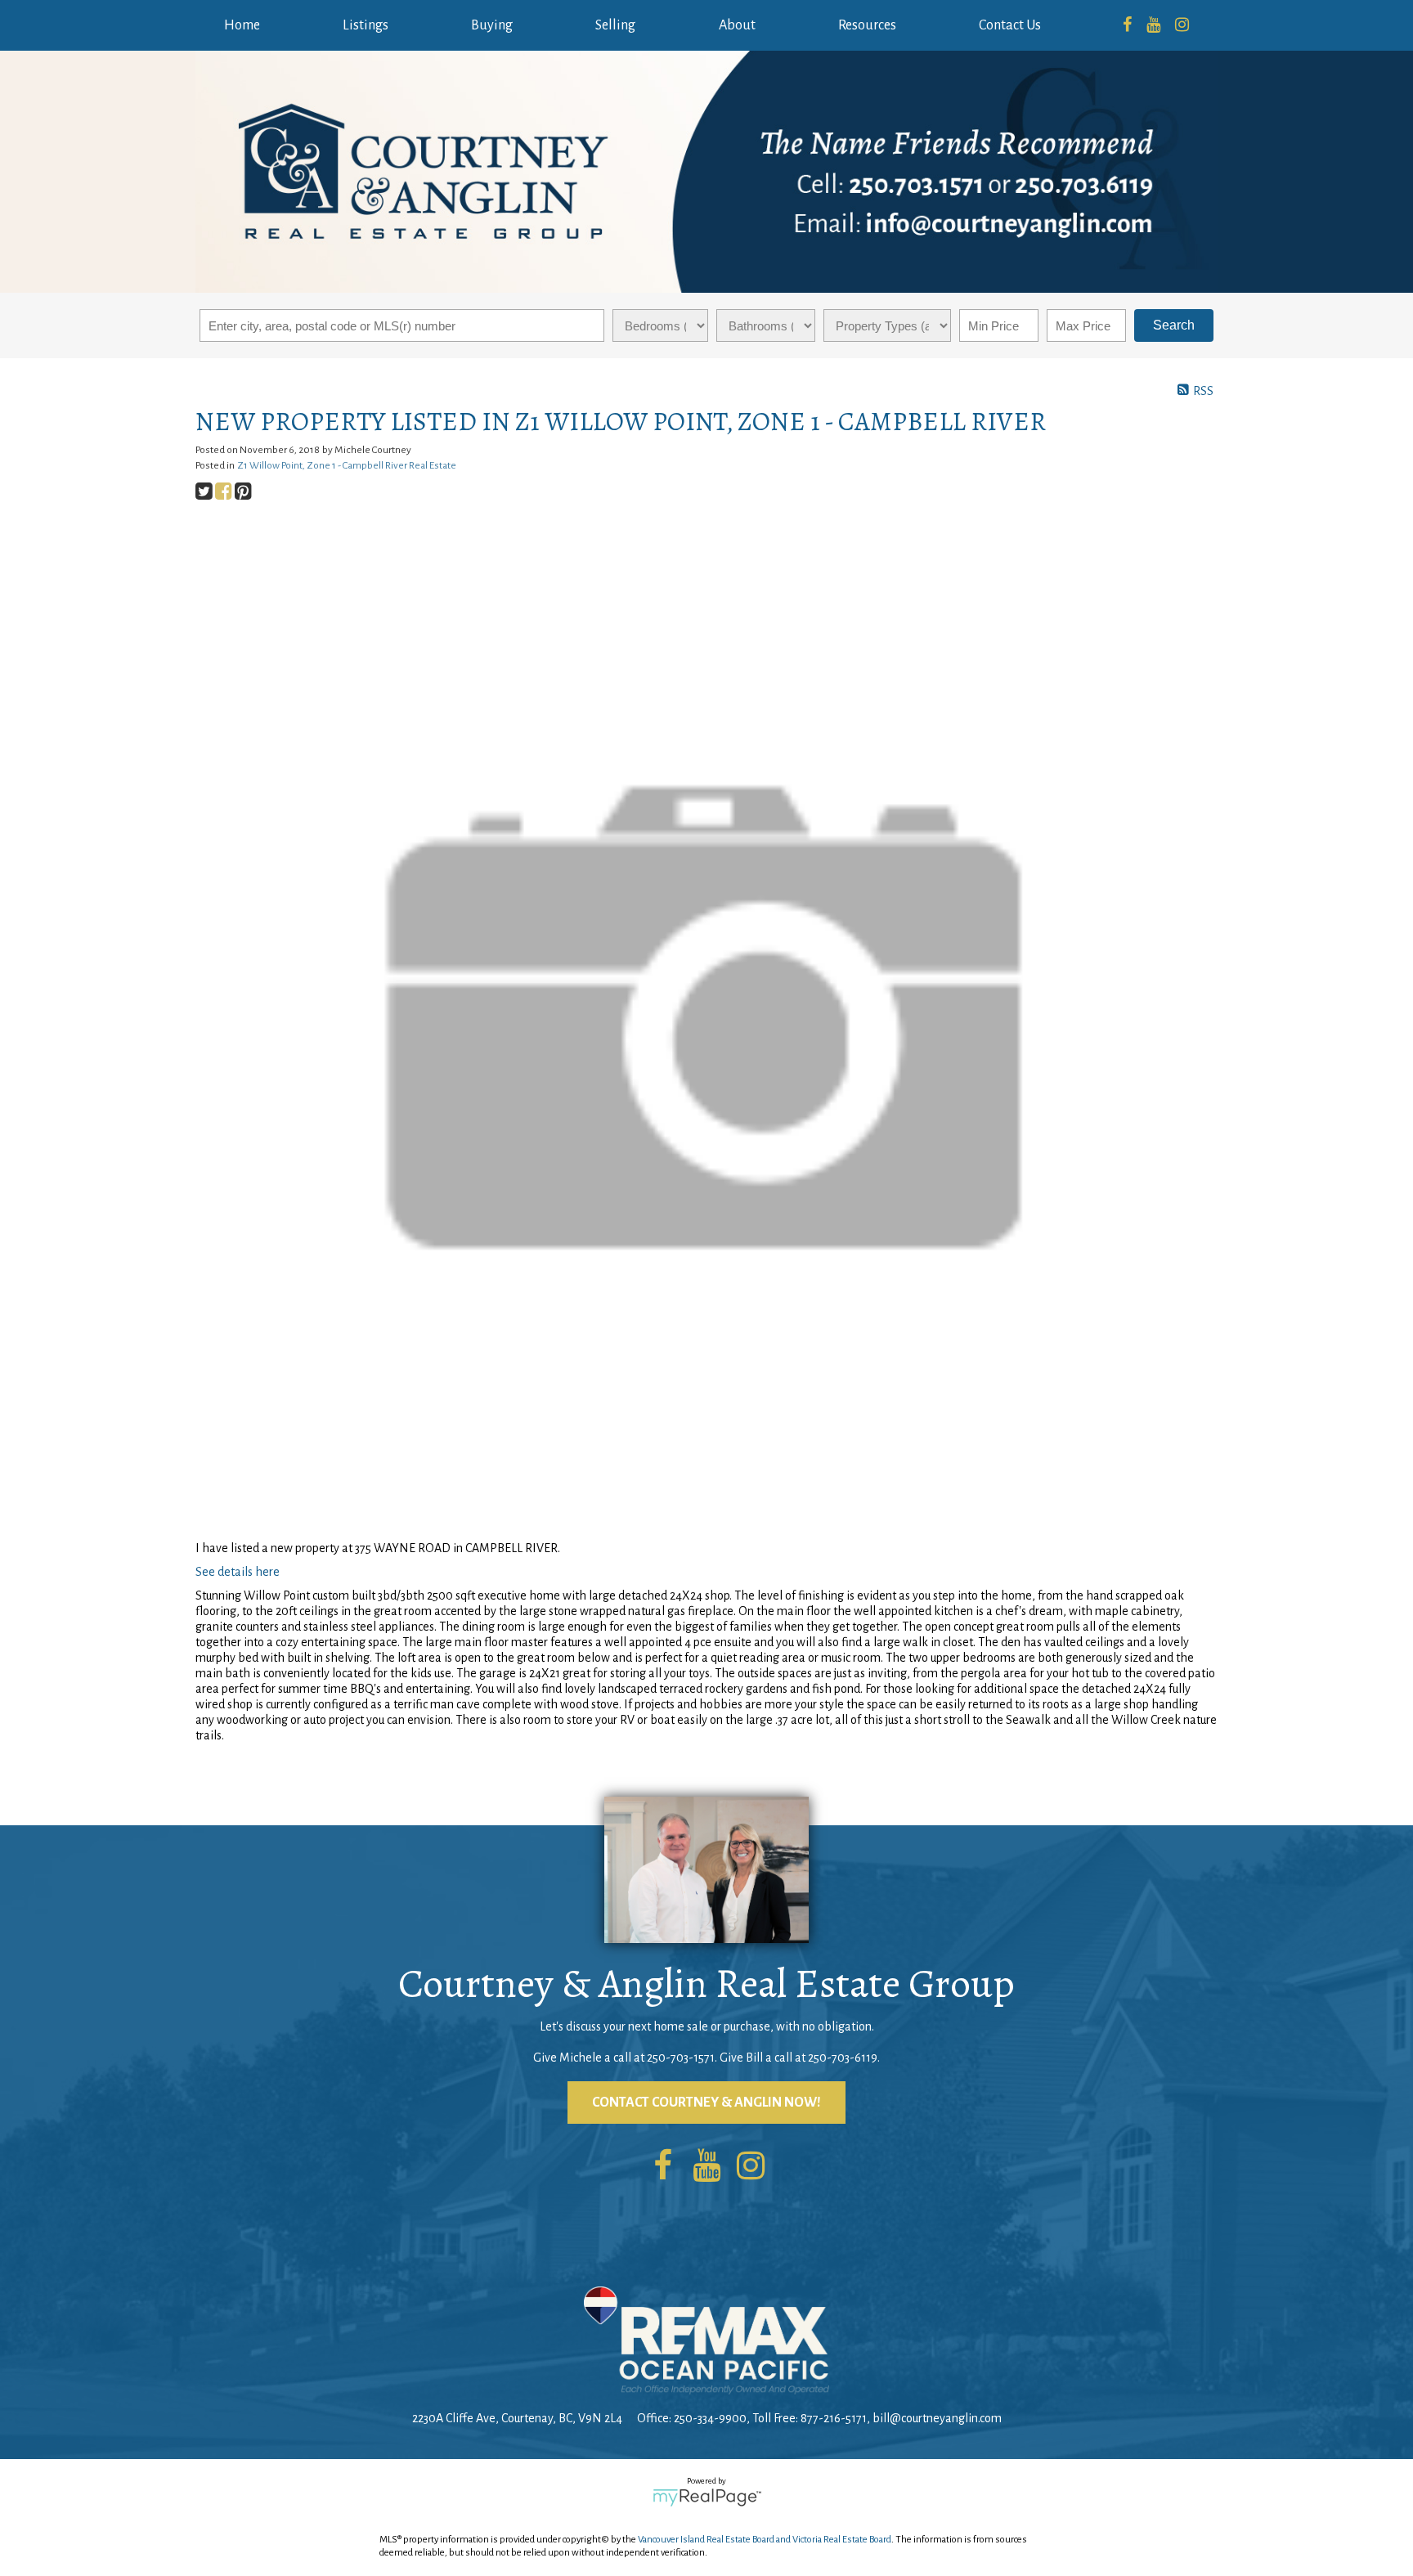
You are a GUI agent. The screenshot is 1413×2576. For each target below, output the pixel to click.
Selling (615, 25)
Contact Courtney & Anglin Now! (706, 2103)
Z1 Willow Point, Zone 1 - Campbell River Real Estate (347, 465)
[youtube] (1153, 25)
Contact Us (1010, 25)
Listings (366, 25)
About (737, 25)
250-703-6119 (843, 2058)
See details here (238, 1572)
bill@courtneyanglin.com (937, 2418)
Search (1174, 325)
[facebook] (1127, 25)
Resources (867, 25)
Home (242, 25)
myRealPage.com (707, 2497)
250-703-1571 (681, 2058)
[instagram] (1182, 25)
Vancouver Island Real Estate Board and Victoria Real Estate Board (765, 2540)
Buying (492, 25)
